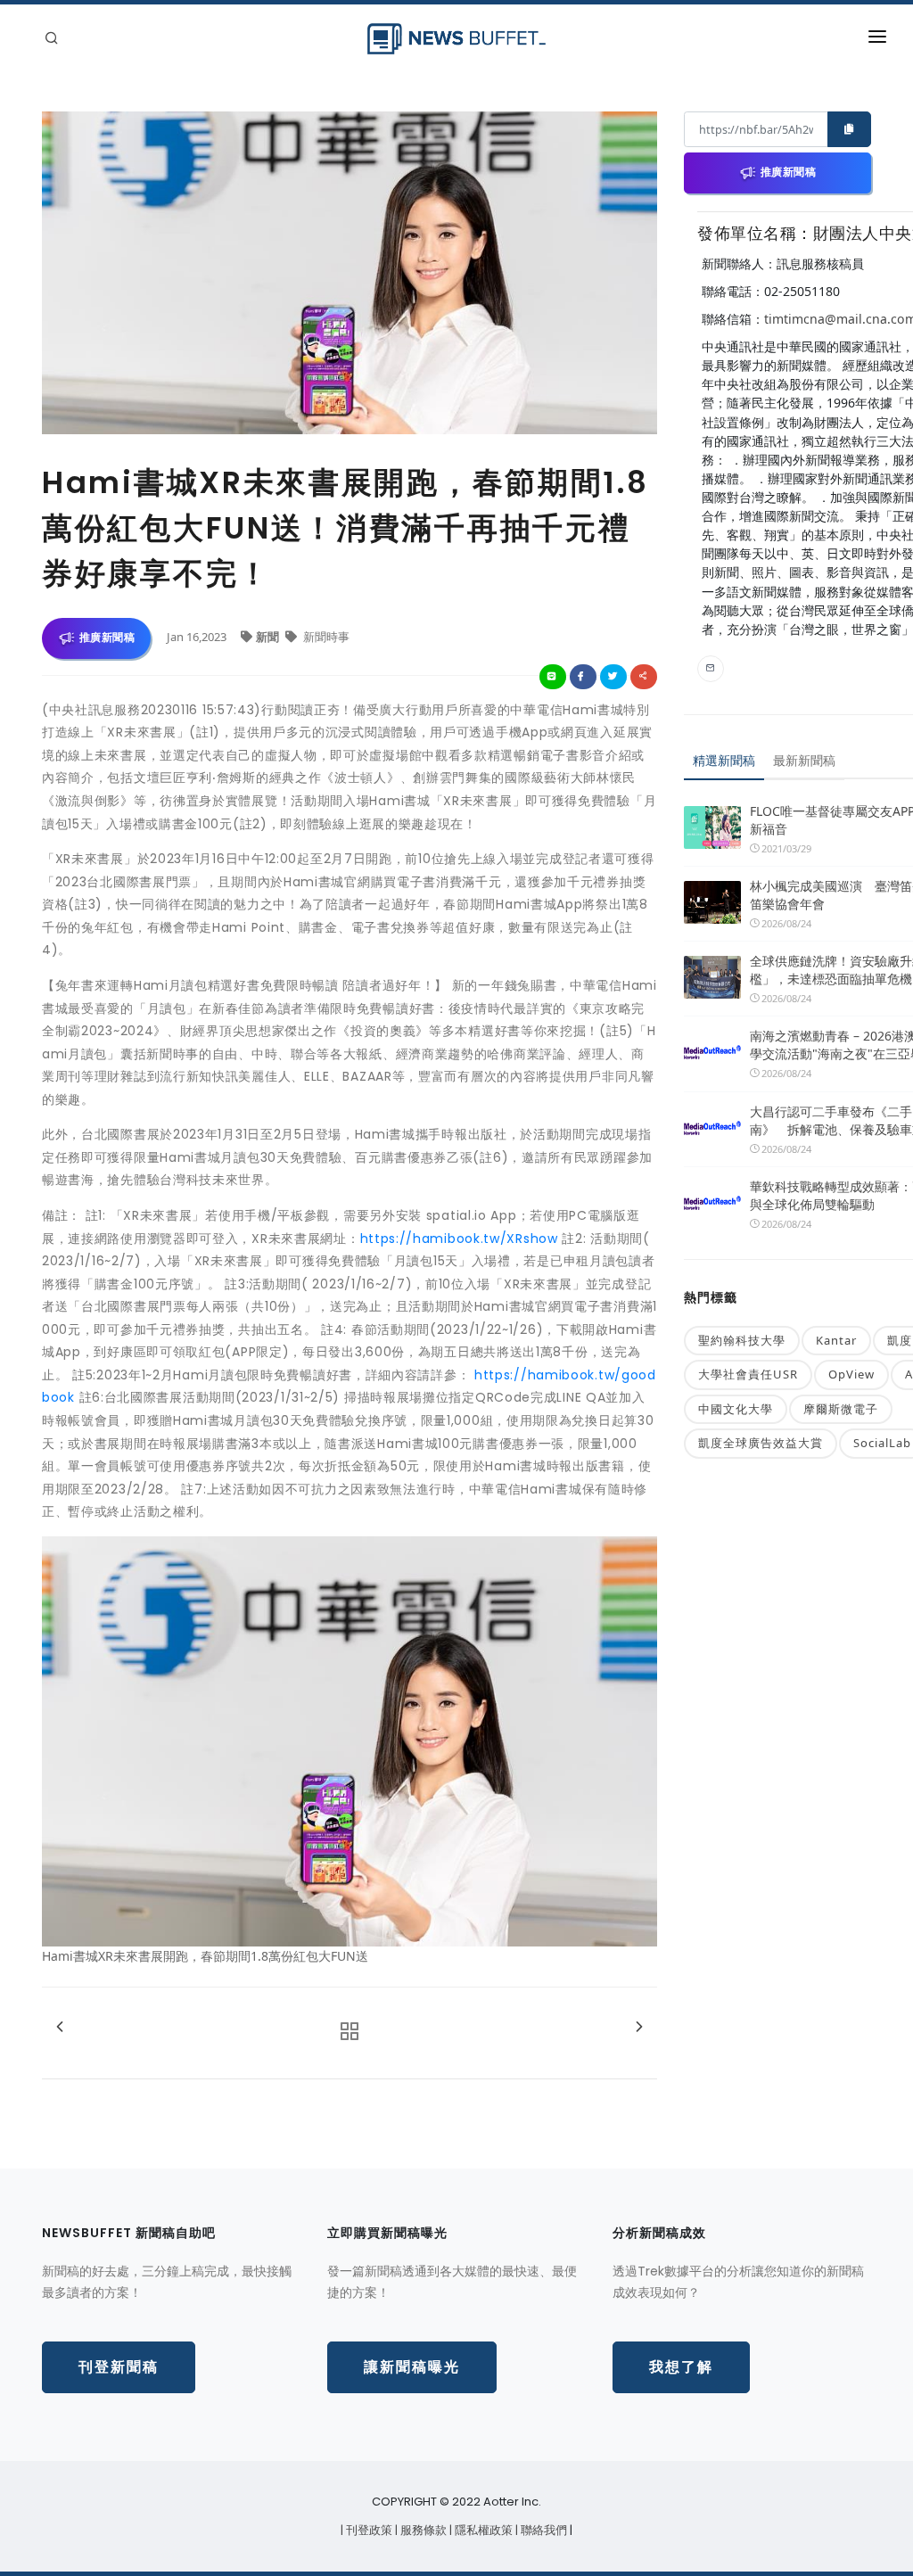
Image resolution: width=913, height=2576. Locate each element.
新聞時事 (325, 637)
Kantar (836, 1340)
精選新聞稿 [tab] (724, 760)
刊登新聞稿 (119, 2367)
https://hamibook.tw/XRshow (459, 1239)
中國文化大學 (736, 1409)
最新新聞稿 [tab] (804, 760)
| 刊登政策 (368, 2530)
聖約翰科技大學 (742, 1340)
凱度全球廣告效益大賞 (761, 1443)
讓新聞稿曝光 (412, 2367)
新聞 (269, 637)
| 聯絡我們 (543, 2530)
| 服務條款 (422, 2530)
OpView (851, 1374)
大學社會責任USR (748, 1374)
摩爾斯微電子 (841, 1409)
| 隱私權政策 (482, 2530)
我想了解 (681, 2367)
